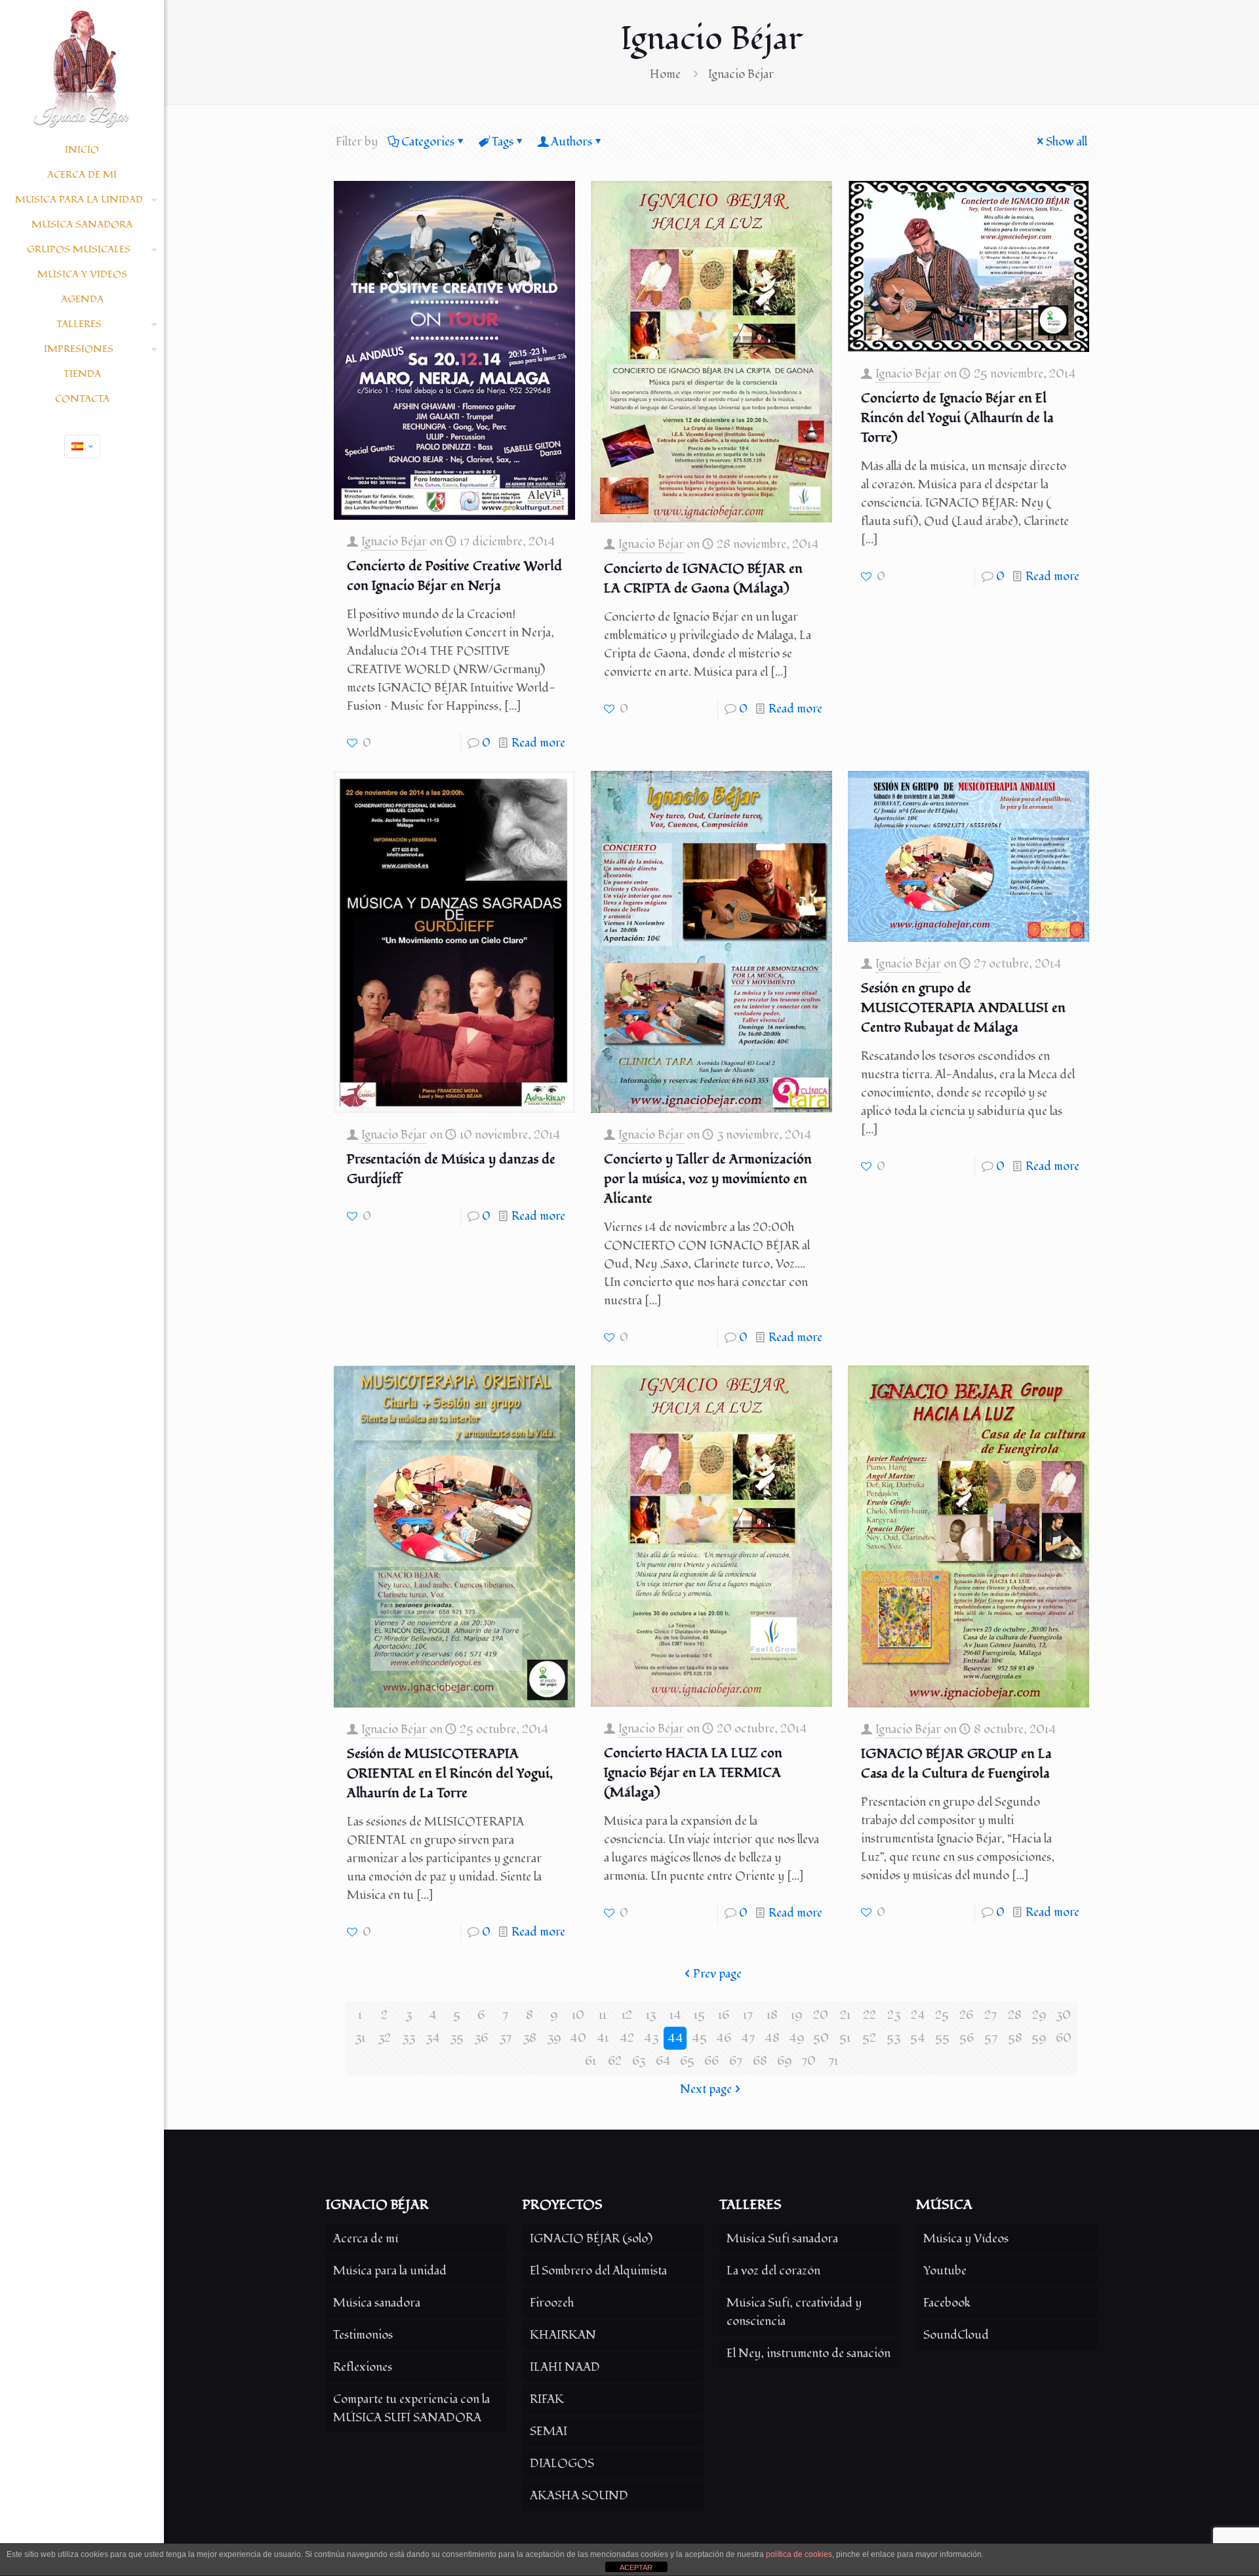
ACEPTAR (636, 2567)
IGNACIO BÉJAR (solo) (591, 2239)
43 (651, 2038)
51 (845, 2038)
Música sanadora (377, 2303)
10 (578, 2015)
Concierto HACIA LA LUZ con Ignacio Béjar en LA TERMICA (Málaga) (693, 1773)
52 (869, 2038)
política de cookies (799, 2554)
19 (797, 2015)
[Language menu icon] (82, 446)
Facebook (947, 2303)
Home (665, 74)
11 (603, 2015)
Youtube (945, 2271)
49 (797, 2038)
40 (578, 2038)
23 (894, 2015)
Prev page (717, 1974)
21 (845, 2015)
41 (603, 2038)
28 (1015, 2015)
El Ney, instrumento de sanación (809, 2353)
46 (724, 2038)
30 (1063, 2015)
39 (554, 2038)
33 (409, 2038)
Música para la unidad (390, 2271)
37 (505, 2038)
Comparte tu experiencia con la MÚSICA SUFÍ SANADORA (411, 2409)
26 (966, 2015)
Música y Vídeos (966, 2239)
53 (893, 2038)
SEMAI (549, 2431)
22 (869, 2015)
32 (384, 2038)
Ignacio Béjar (394, 542)
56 (967, 2038)
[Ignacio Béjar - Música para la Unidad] (82, 69)
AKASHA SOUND (579, 2496)
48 (772, 2038)
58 (1015, 2038)
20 (821, 2015)
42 (627, 2038)
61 (590, 2061)
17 (748, 2015)
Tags (503, 142)
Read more (538, 743)
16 (724, 2015)
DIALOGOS (562, 2464)
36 (481, 2038)
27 (990, 2015)
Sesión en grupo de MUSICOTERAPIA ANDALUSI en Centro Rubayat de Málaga (963, 1008)
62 (615, 2061)
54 (918, 2038)
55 (942, 2038)
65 (687, 2061)
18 (772, 2015)
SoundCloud (956, 2335)
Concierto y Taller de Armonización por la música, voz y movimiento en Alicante (708, 1179)
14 (675, 2015)
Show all (1067, 142)
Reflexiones (363, 2367)
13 (651, 2015)
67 (736, 2061)
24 (918, 2015)
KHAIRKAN (563, 2335)
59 (1039, 2038)
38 (530, 2038)
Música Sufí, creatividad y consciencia (794, 2312)
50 (821, 2038)
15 (699, 2015)
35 (457, 2038)
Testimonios (363, 2335)
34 (433, 2038)
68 (760, 2061)
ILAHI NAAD (565, 2367)
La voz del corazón (773, 2271)
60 (1064, 2038)
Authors (571, 142)
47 (748, 2038)
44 (675, 2038)
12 (627, 2015)
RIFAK (547, 2399)
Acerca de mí (366, 2239)
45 (699, 2038)
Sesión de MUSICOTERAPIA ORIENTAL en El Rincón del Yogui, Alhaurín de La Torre (450, 1774)
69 (785, 2061)
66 (711, 2061)
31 (360, 2038)
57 (991, 2038)
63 (639, 2061)
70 (809, 2061)
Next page (706, 2089)
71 (833, 2061)
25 (942, 2015)
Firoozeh (552, 2303)
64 (663, 2061)
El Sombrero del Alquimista (598, 2271)
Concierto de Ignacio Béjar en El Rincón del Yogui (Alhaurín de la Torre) (957, 418)
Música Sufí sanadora (782, 2239)
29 (1039, 2015)
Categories (428, 142)
